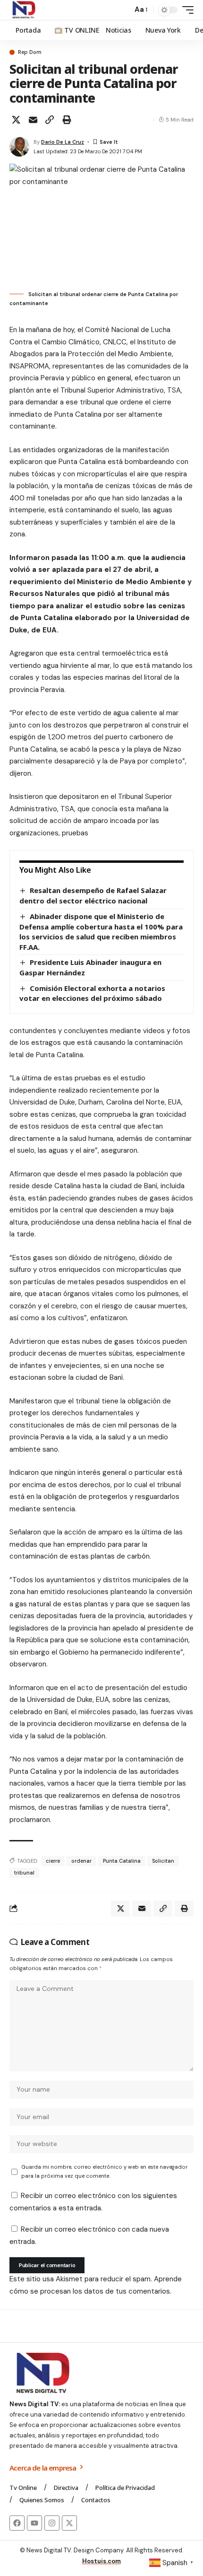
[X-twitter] (69, 2523)
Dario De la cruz (63, 142)
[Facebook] (17, 2523)
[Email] (33, 120)
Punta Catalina (122, 1861)
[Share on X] (16, 120)
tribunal (24, 1873)
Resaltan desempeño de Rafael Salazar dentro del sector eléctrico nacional (93, 895)
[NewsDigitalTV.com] (23, 10)
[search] (123, 10)
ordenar (81, 1861)
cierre (53, 1861)
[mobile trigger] (186, 10)
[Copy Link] (50, 120)
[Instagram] (52, 2523)
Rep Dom (30, 52)
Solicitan (163, 1861)
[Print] (67, 120)
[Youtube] (34, 2523)
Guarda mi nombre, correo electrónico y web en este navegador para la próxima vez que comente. (104, 2171)
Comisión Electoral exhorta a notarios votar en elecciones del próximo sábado (92, 993)
